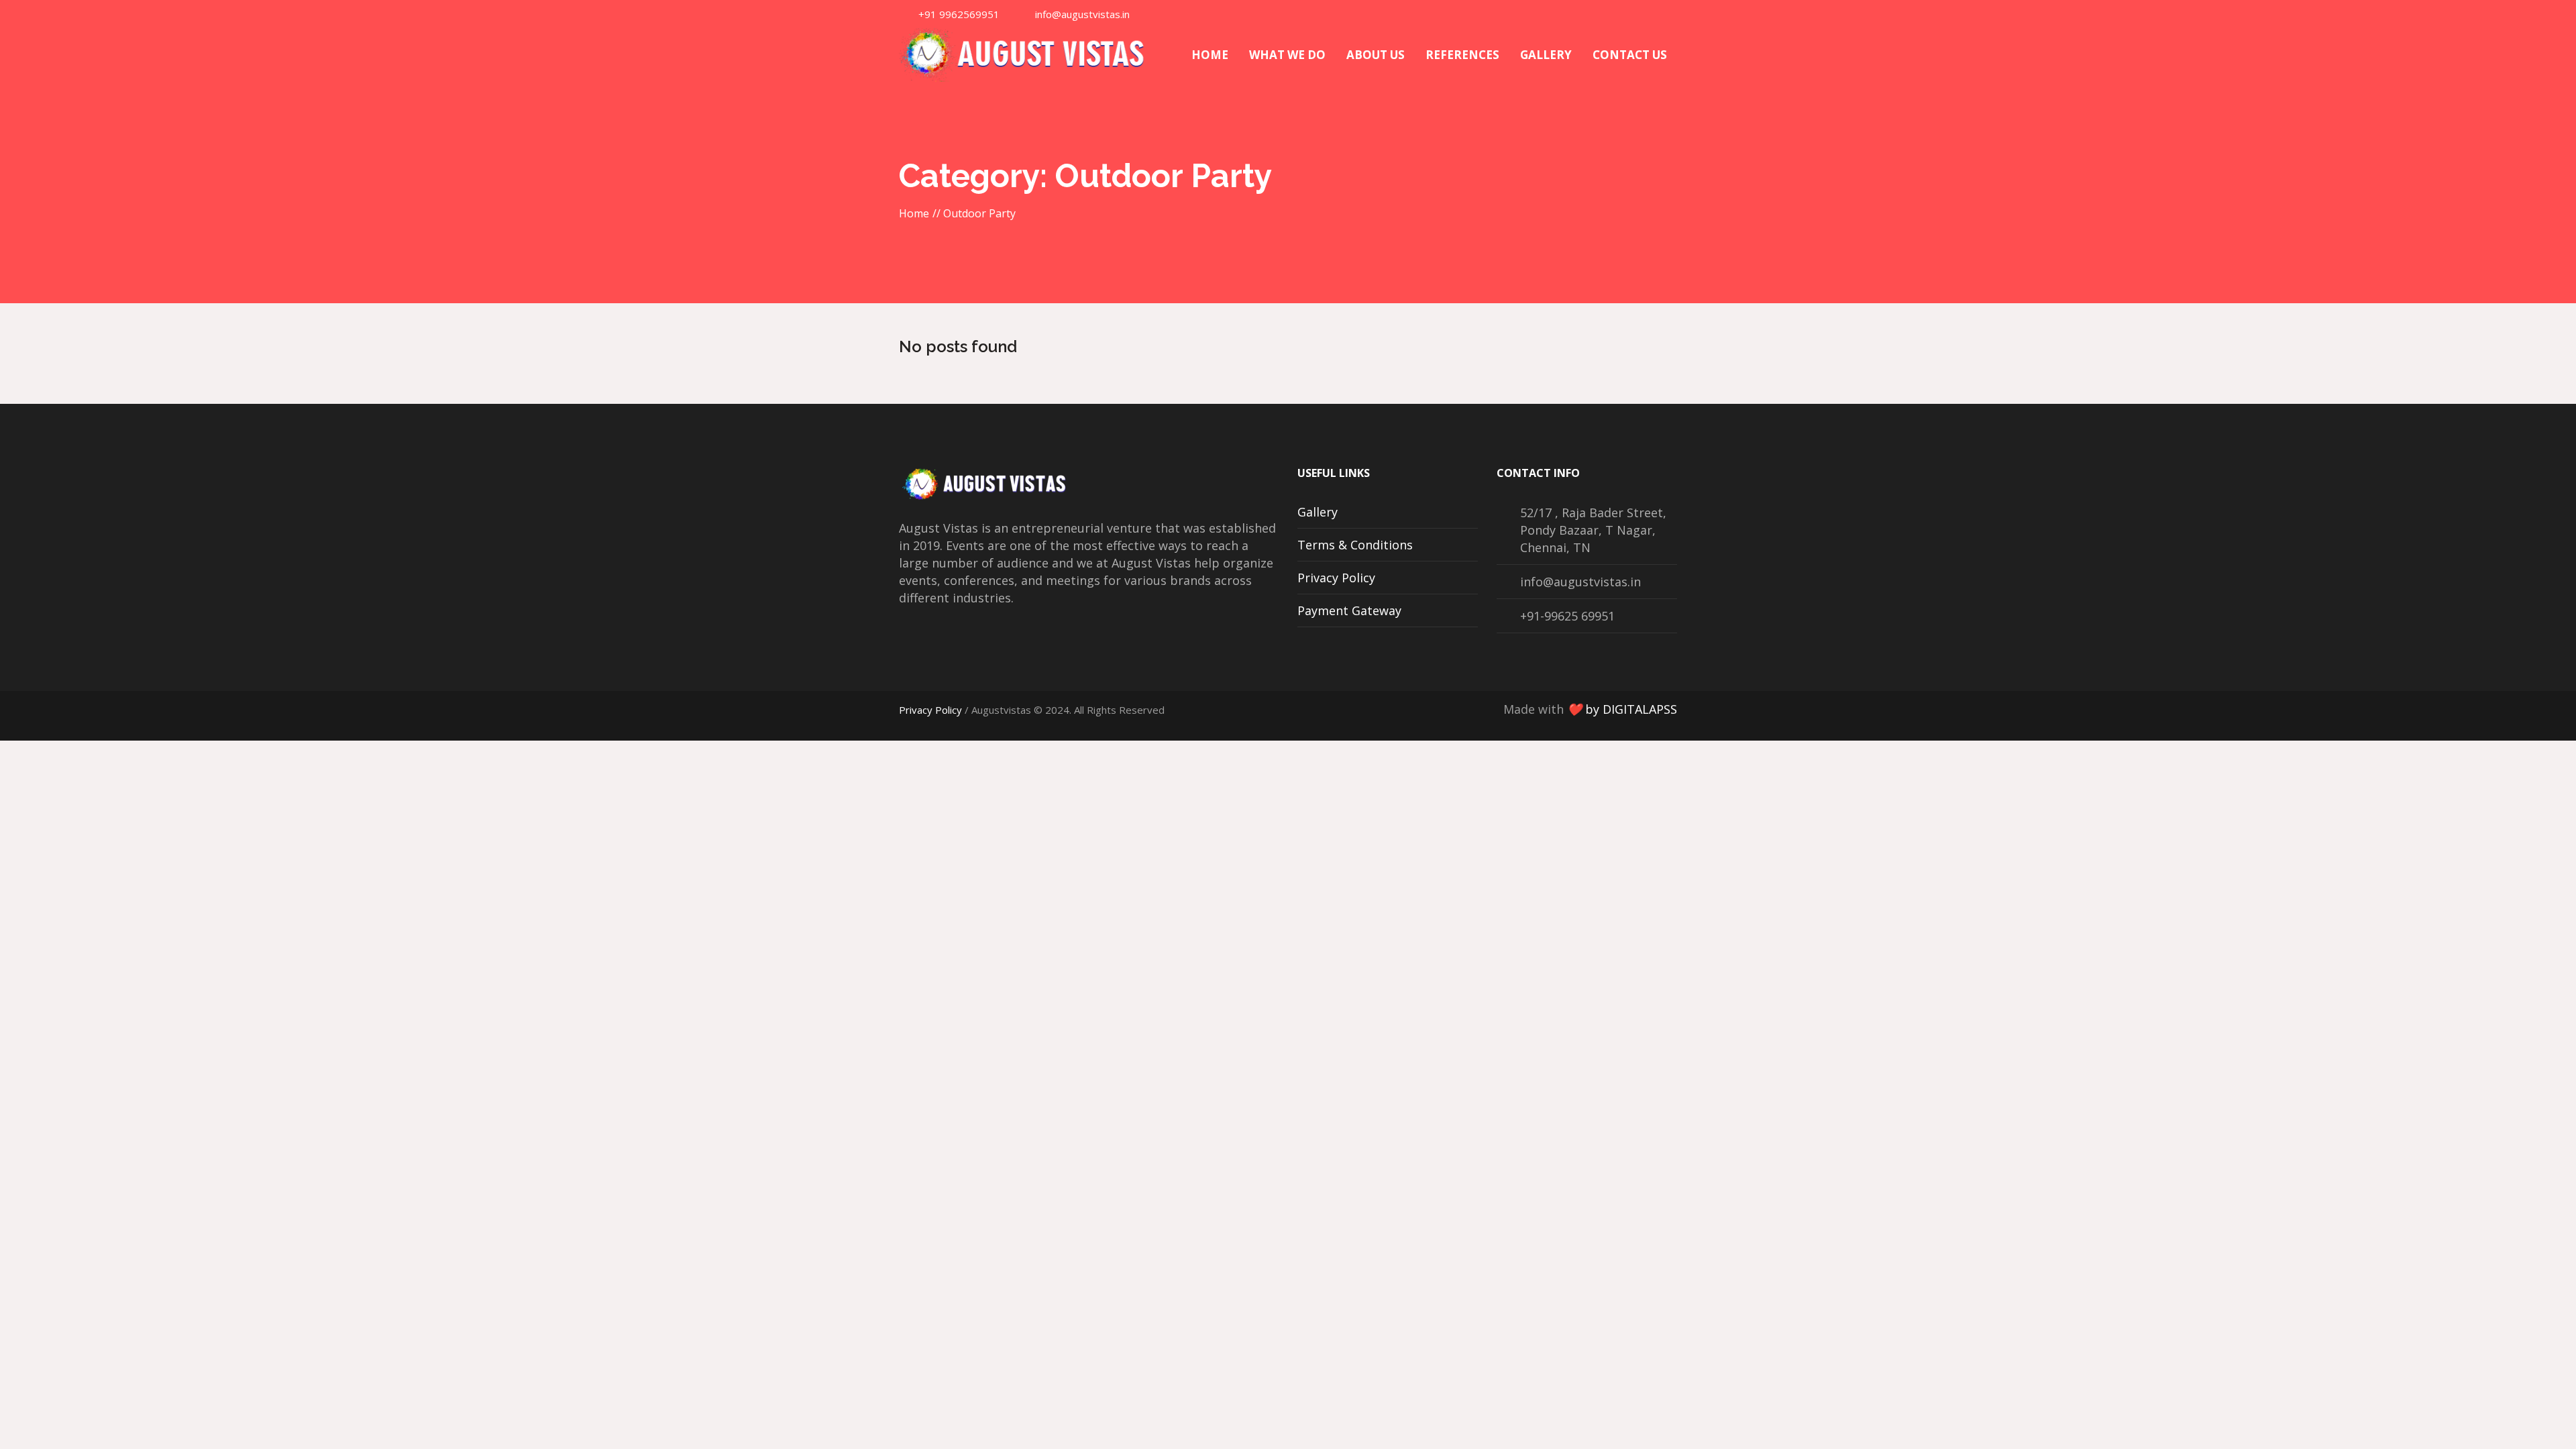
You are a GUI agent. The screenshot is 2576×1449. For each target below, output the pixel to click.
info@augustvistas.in (1082, 14)
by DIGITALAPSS (1631, 709)
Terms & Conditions (1355, 545)
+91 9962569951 (959, 14)
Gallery (1318, 512)
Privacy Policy (1336, 578)
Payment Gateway (1349, 610)
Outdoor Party (979, 213)
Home (914, 213)
